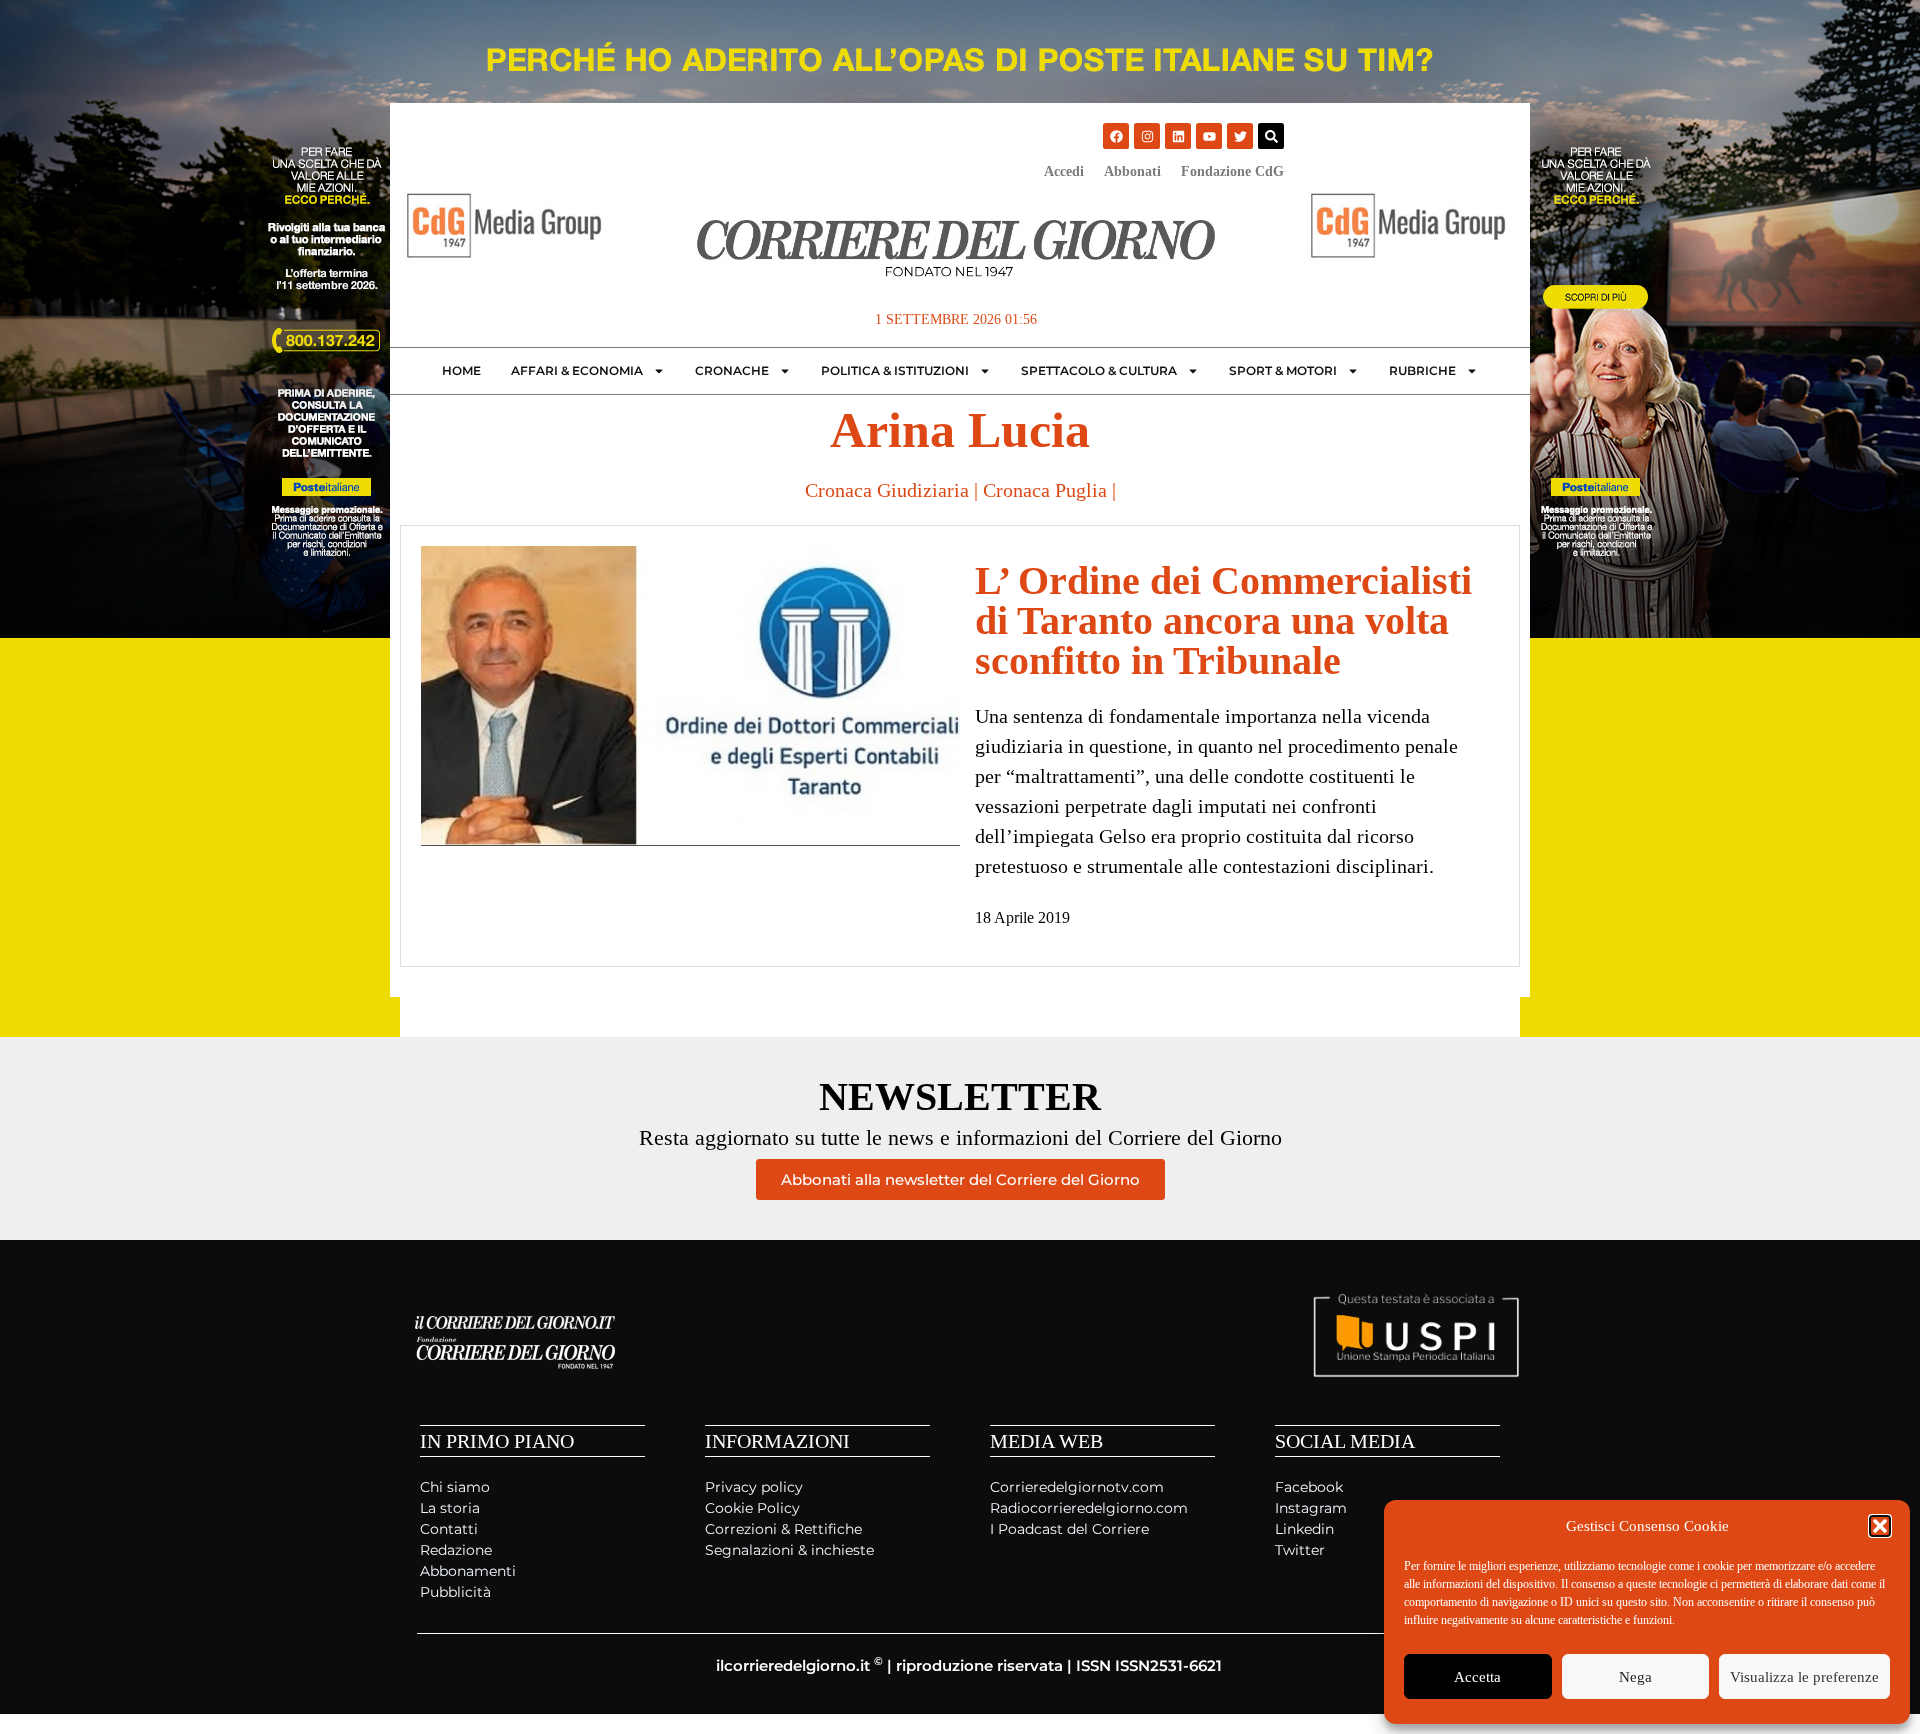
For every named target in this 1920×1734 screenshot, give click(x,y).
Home (461, 370)
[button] (1880, 1526)
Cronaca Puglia (1045, 490)
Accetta (1477, 1677)
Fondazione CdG (1232, 171)
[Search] (1271, 136)
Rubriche (1422, 370)
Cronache (732, 370)
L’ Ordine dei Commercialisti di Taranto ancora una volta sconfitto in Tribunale (1223, 620)
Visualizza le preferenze (1804, 1677)
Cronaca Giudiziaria (887, 490)
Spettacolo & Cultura (1099, 370)
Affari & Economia (577, 370)
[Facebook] (1116, 136)
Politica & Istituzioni (895, 370)
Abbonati (1132, 171)
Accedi (1064, 171)
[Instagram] (1147, 136)
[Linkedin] (1178, 136)
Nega (1635, 1677)
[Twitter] (1240, 136)
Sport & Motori (1283, 370)
